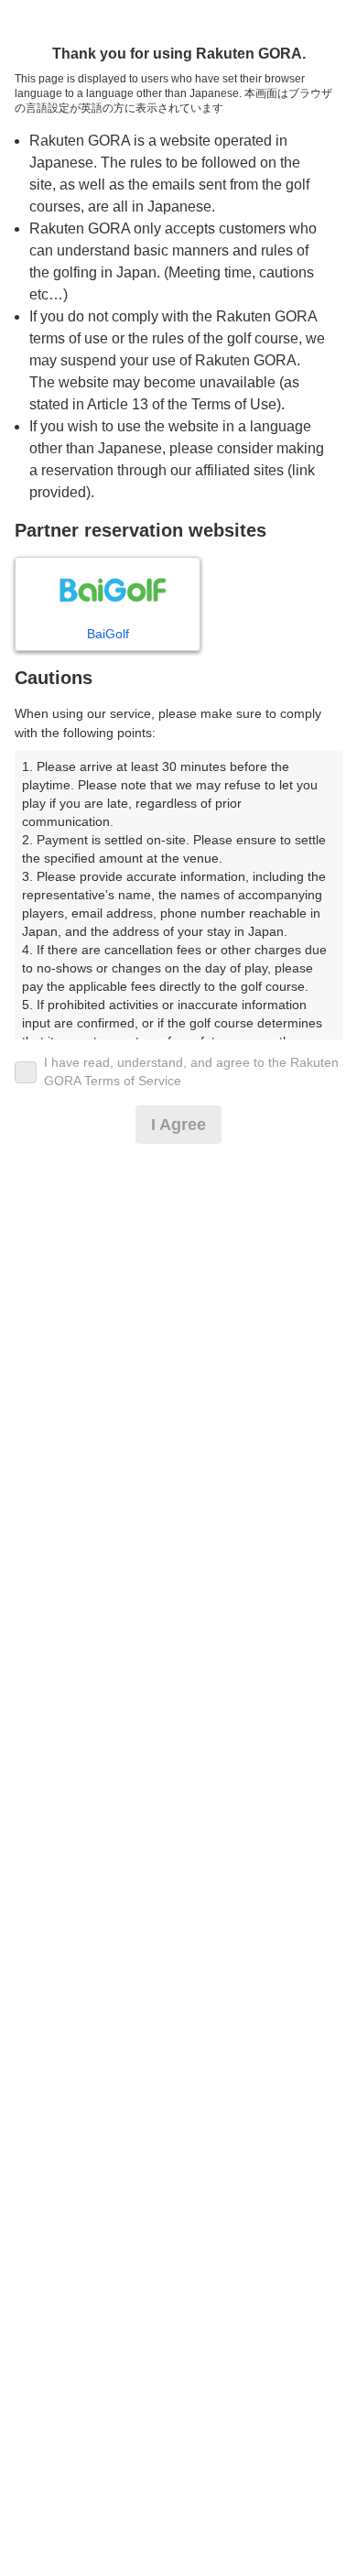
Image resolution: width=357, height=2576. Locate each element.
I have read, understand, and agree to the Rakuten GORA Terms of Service (191, 1071)
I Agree (178, 1125)
